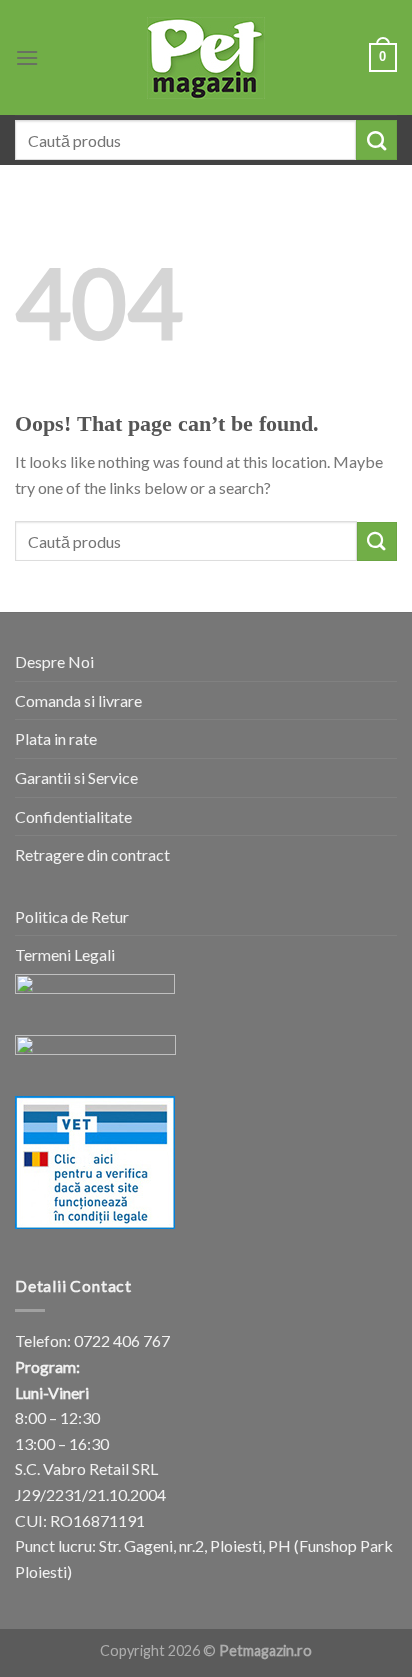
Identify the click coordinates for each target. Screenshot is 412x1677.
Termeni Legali (65, 954)
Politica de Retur (72, 916)
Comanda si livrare (78, 700)
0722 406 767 (122, 1340)
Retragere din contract (92, 854)
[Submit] (376, 140)
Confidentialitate (73, 816)
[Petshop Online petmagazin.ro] (206, 58)
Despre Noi (54, 661)
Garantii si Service (76, 777)
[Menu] (27, 57)
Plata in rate (56, 738)
